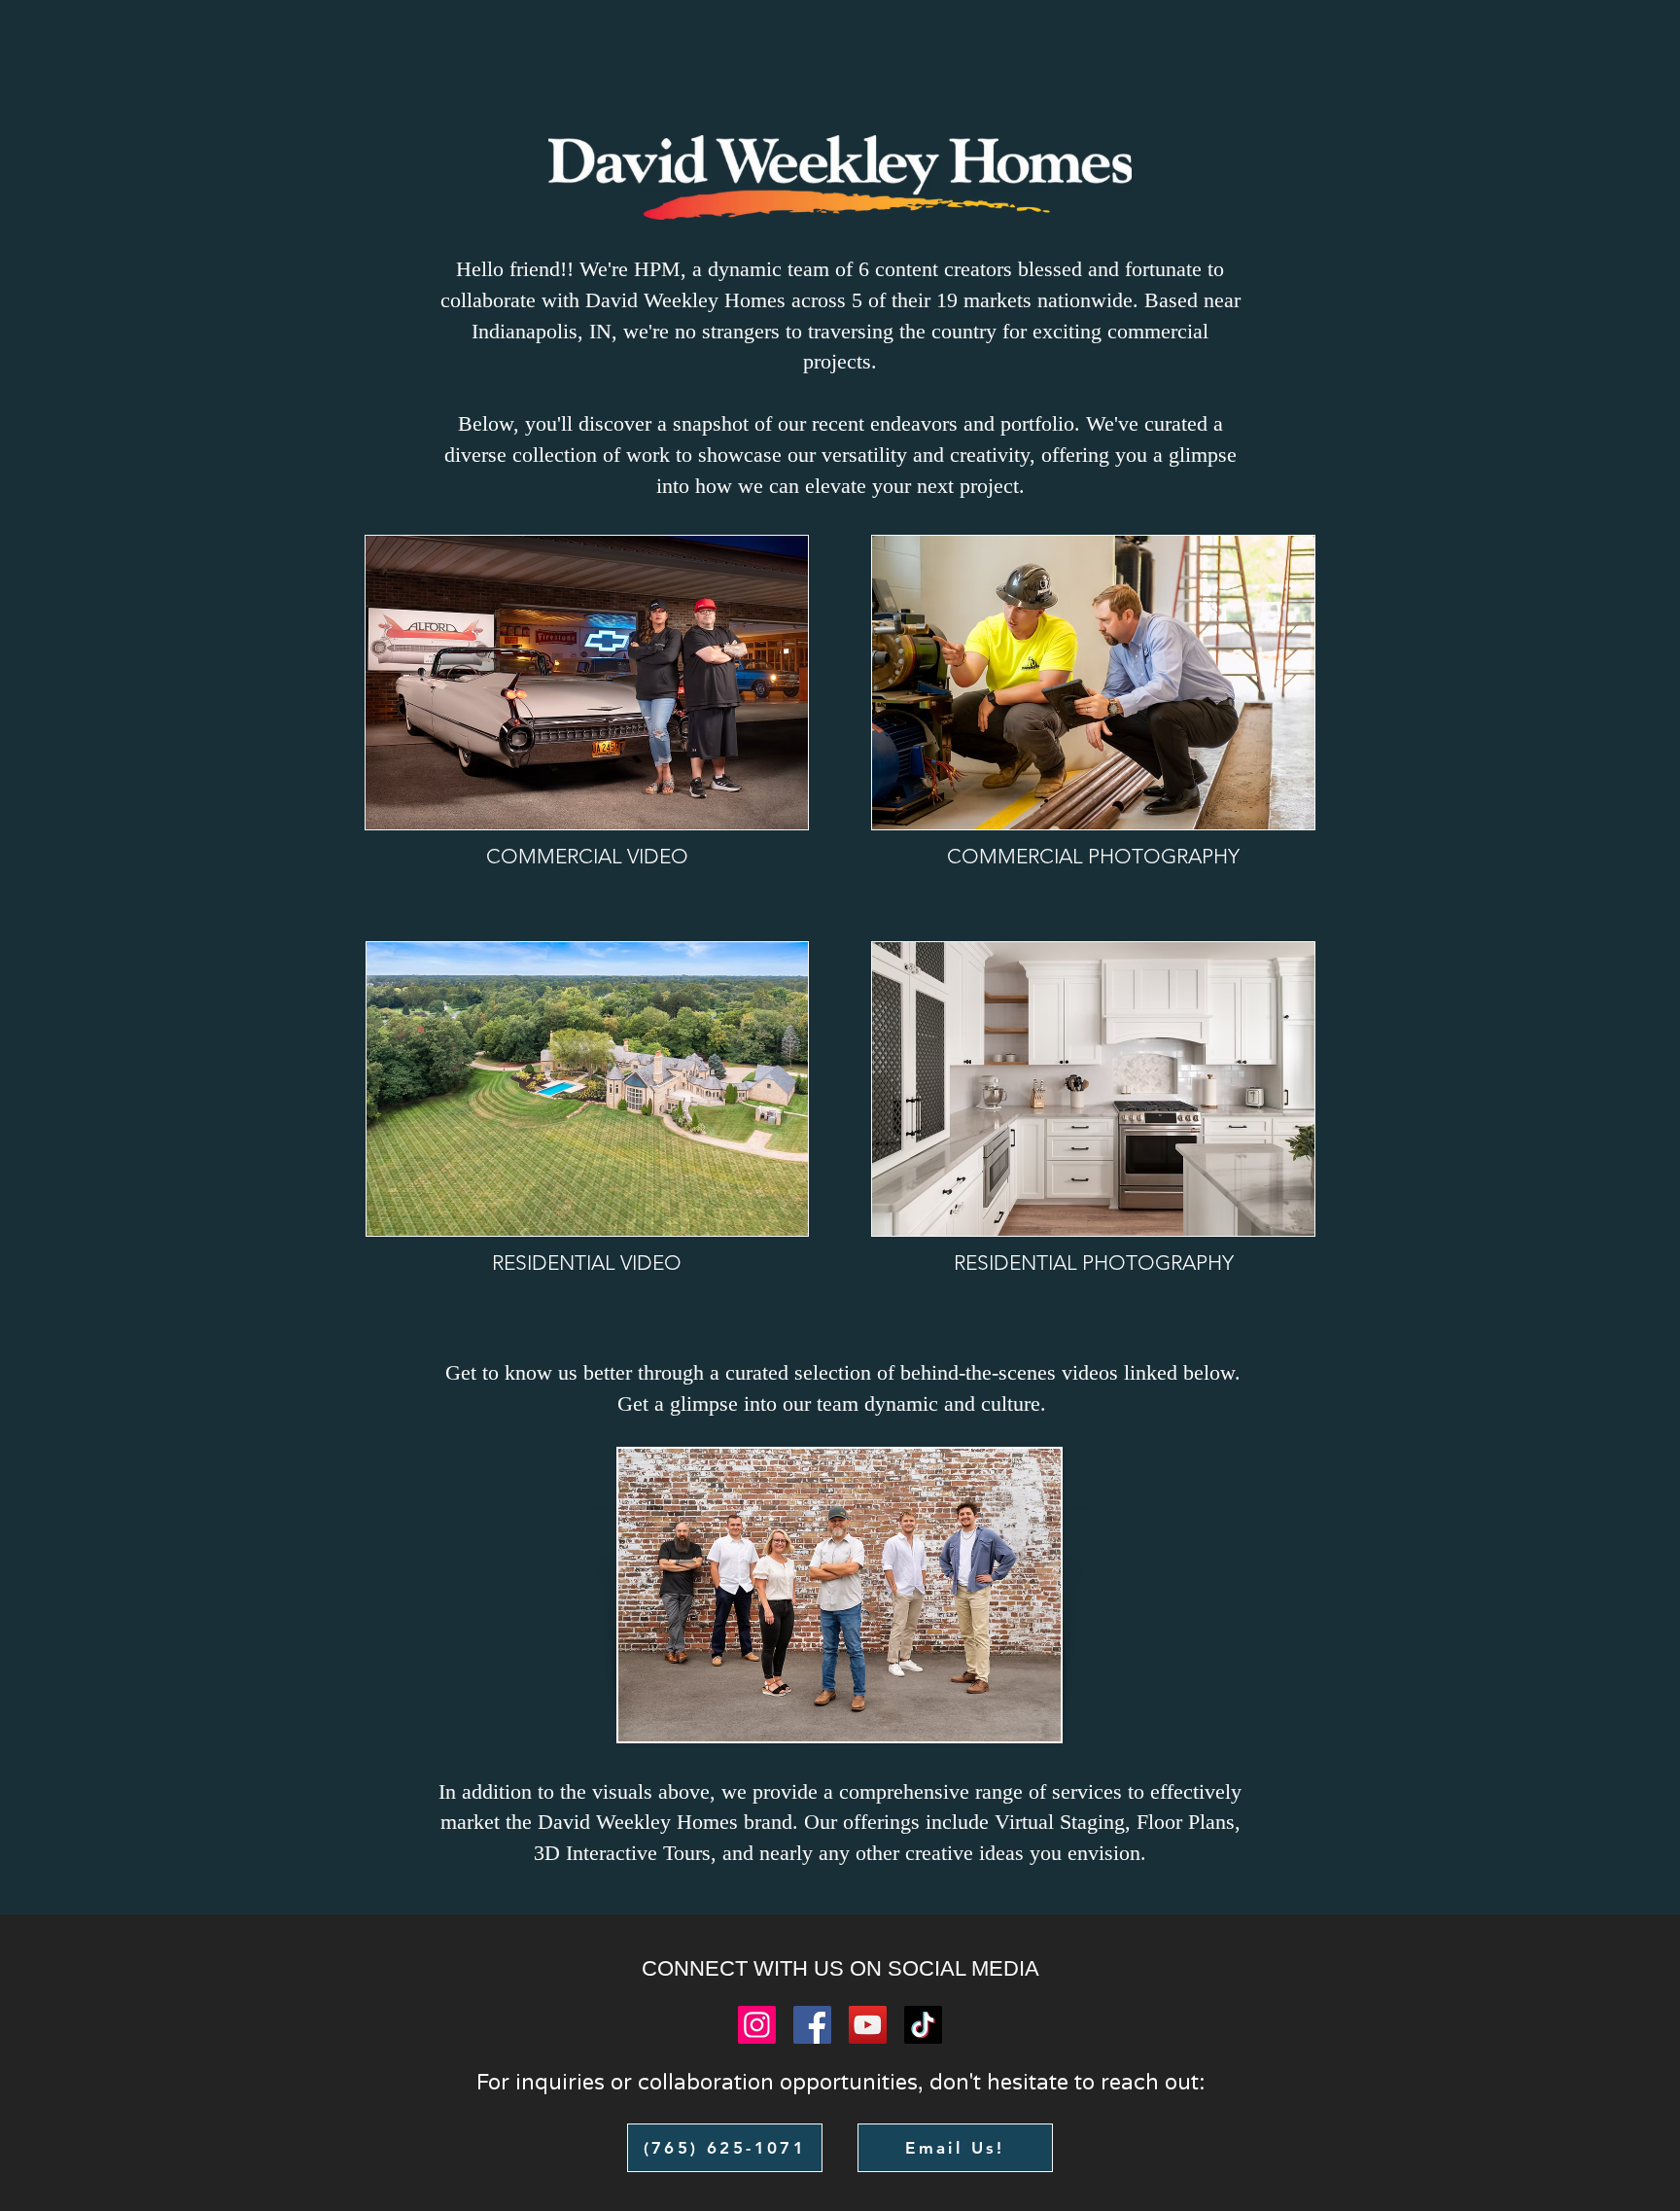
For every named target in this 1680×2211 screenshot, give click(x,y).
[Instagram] (757, 2025)
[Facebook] (812, 2025)
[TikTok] (923, 2025)
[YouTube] (868, 2025)
